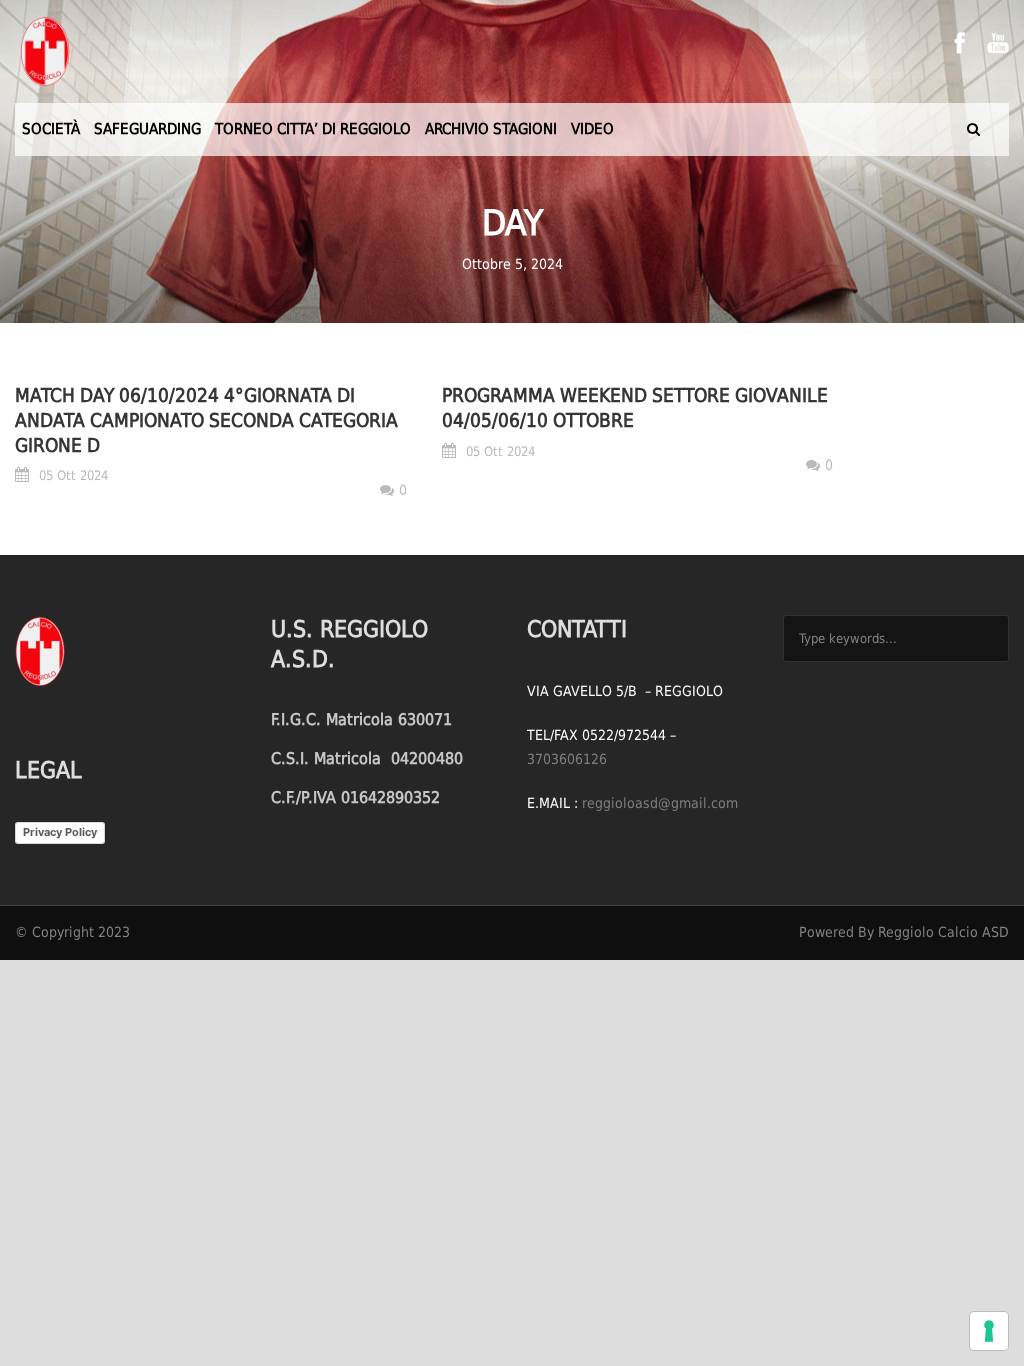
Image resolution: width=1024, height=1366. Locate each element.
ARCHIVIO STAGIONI (491, 129)
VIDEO (592, 129)
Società (51, 129)
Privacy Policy (60, 832)
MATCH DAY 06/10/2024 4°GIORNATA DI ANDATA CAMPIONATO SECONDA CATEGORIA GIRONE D (206, 419)
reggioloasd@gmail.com (660, 803)
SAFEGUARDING (147, 129)
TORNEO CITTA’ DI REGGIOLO (313, 129)
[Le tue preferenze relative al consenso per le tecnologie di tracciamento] (989, 1331)
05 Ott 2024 (73, 475)
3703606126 (567, 759)
